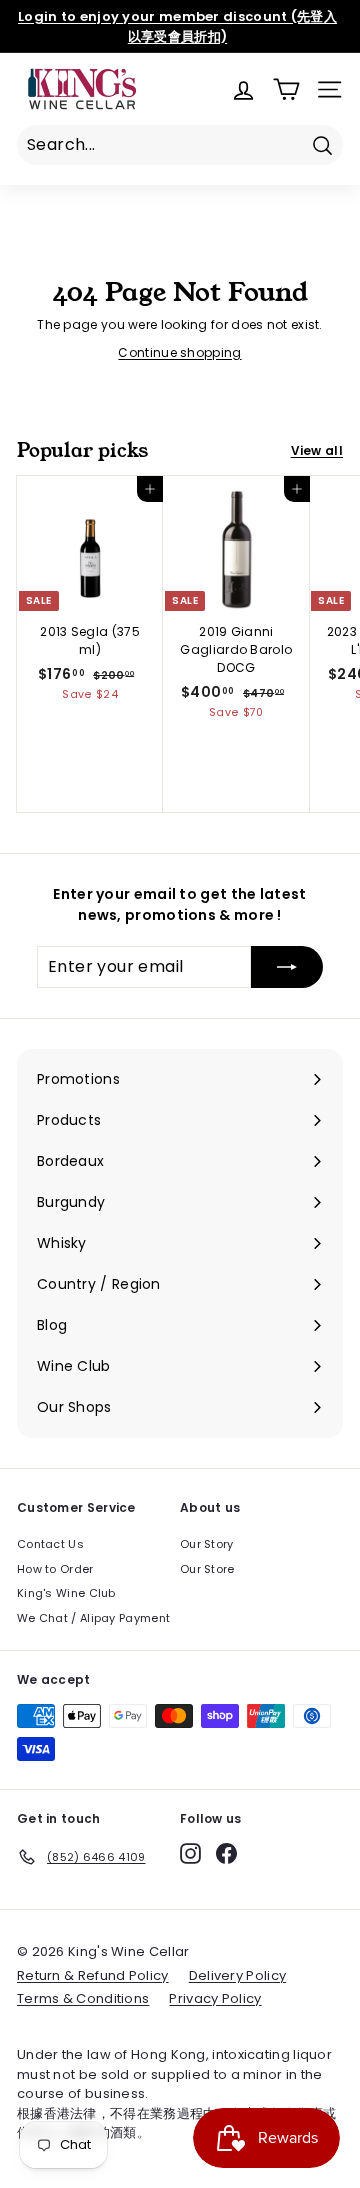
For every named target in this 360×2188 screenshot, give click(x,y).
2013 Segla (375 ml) (90, 640)
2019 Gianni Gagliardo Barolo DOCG (236, 649)
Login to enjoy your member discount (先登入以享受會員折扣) (177, 26)
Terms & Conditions (83, 1998)
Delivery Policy (238, 1975)
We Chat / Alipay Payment (93, 1618)
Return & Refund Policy (93, 1975)
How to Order (55, 1569)
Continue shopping (179, 352)
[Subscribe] (287, 967)
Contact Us (50, 1544)
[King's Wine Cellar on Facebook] (226, 1853)
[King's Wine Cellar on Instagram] (190, 1853)
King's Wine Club (66, 1593)
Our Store (207, 1569)
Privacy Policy (215, 1998)
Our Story (207, 1544)
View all (317, 450)
